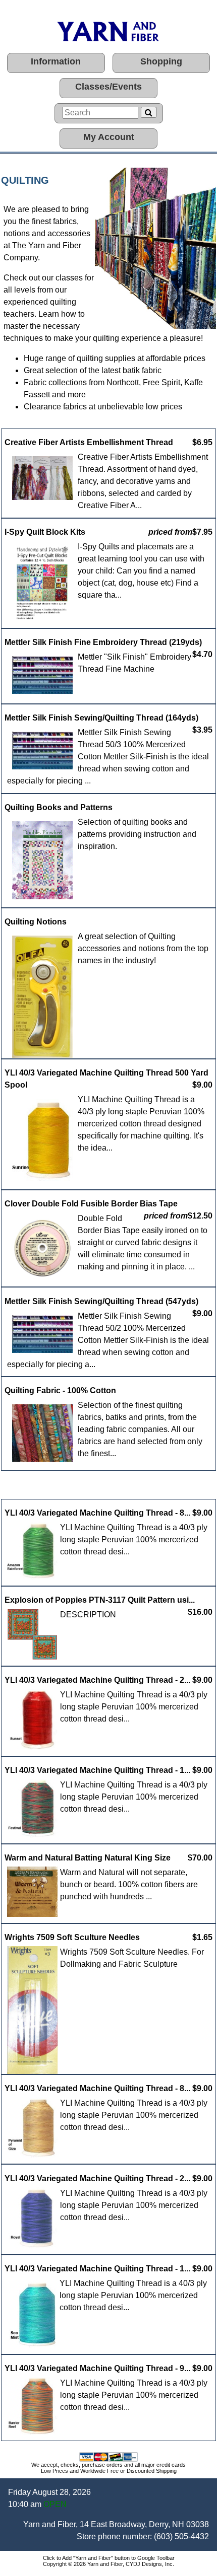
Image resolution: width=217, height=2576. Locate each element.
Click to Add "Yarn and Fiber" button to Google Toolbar (109, 2558)
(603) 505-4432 (181, 2536)
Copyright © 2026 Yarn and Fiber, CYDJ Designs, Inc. (108, 2564)
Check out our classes (43, 278)
